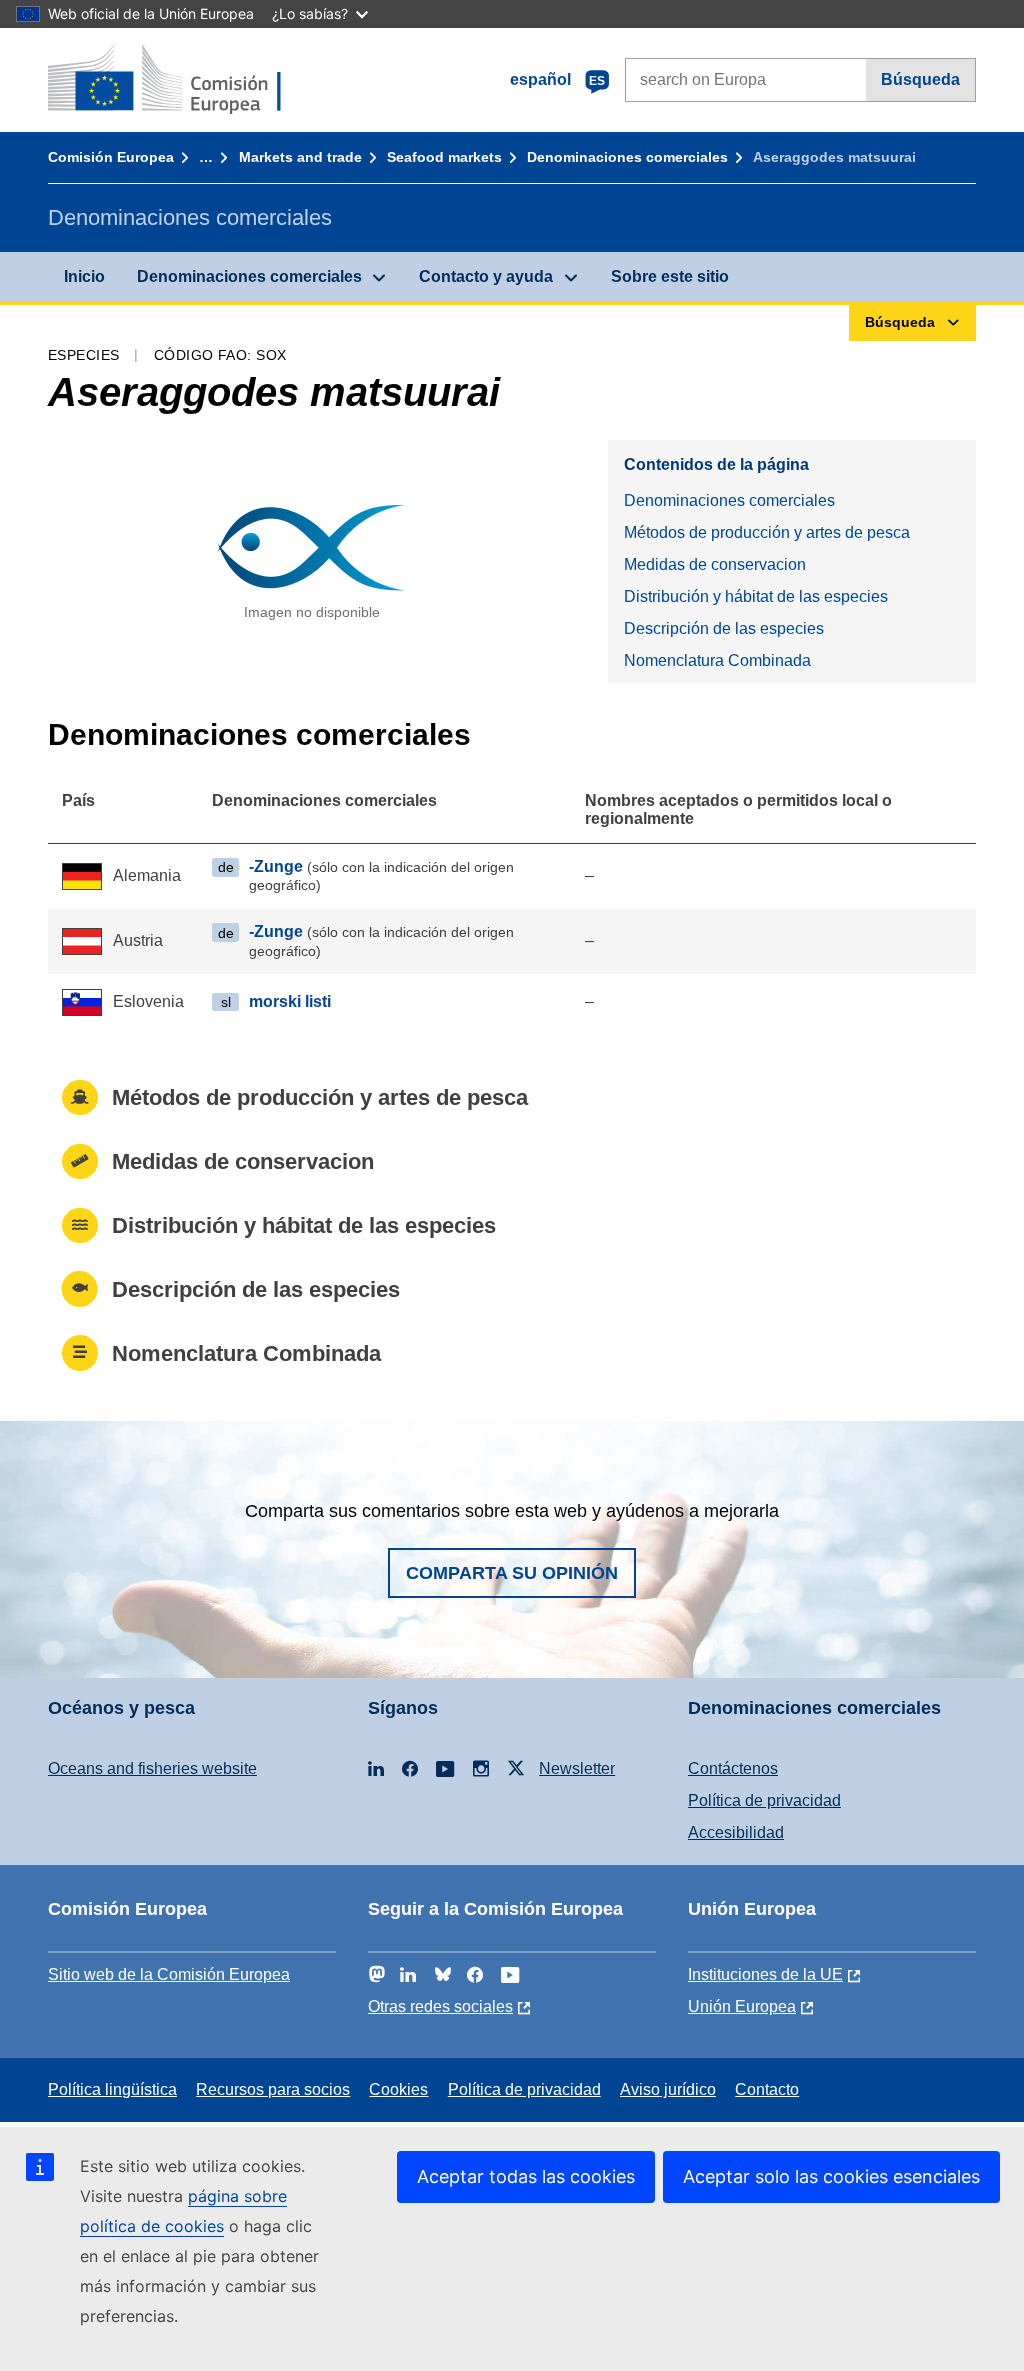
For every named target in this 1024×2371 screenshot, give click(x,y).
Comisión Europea (111, 157)
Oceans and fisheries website (152, 1768)
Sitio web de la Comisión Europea (169, 1974)
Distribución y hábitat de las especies (756, 596)
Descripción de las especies (724, 628)
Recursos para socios (273, 2089)
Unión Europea (742, 2006)
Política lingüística (112, 2089)
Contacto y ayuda (486, 276)
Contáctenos (733, 1768)
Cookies (398, 2089)
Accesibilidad (736, 1832)
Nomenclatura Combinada (717, 660)
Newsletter (577, 1768)
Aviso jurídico (668, 2089)
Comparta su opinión (512, 1573)
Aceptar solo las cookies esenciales (831, 2176)
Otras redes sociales (440, 2006)
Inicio (84, 276)
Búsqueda (920, 79)
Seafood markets (444, 157)
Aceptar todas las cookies (526, 2176)
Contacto (767, 2089)
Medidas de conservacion (715, 564)
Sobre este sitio (670, 276)
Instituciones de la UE (765, 1974)
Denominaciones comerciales (627, 157)
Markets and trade (300, 157)
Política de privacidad (764, 1800)
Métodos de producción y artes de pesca (767, 532)
